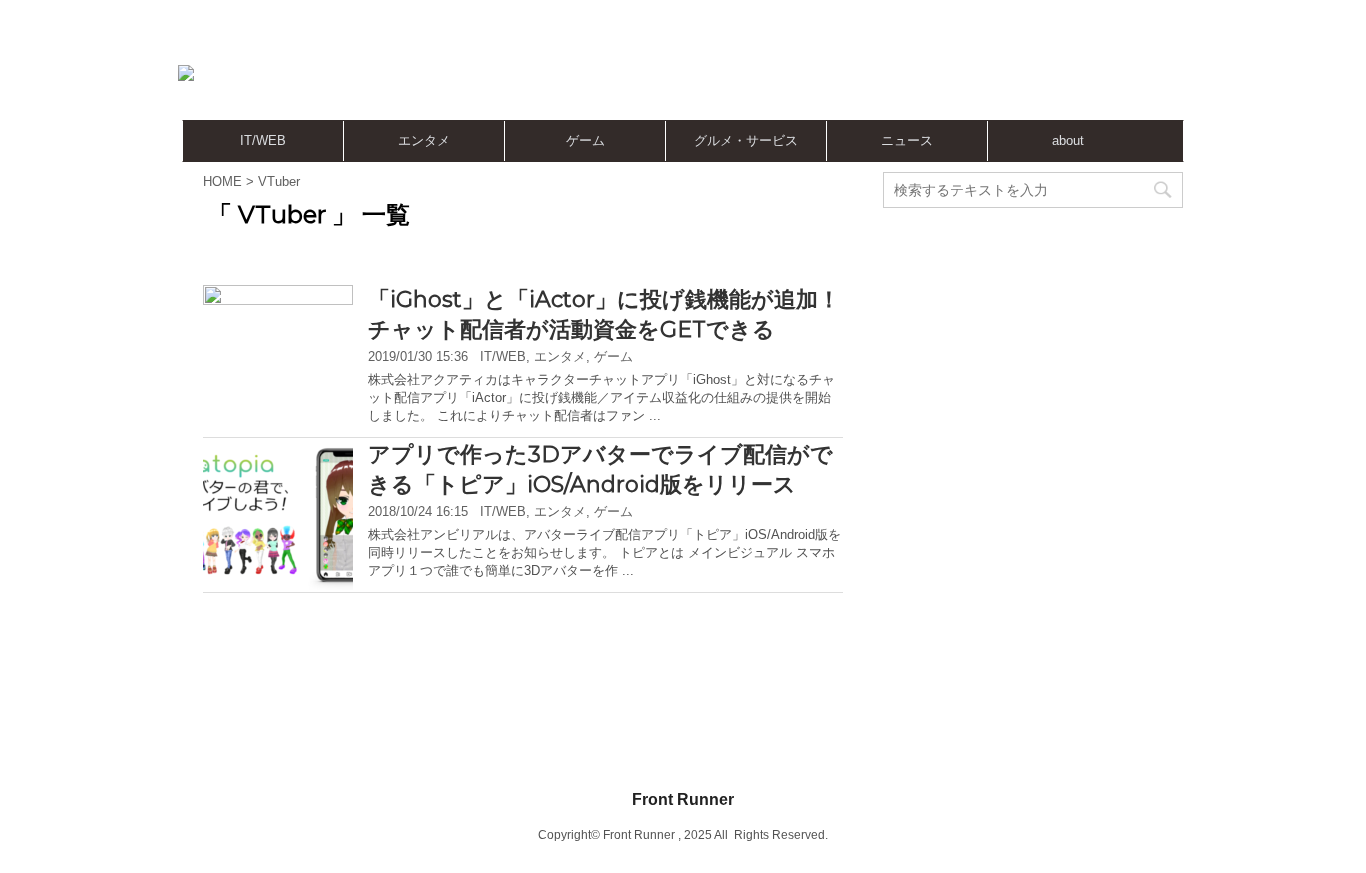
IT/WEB (263, 140)
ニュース (907, 140)
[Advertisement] (803, 75)
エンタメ (424, 140)
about (1068, 140)
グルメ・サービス (746, 140)
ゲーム (585, 140)
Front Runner (683, 799)
